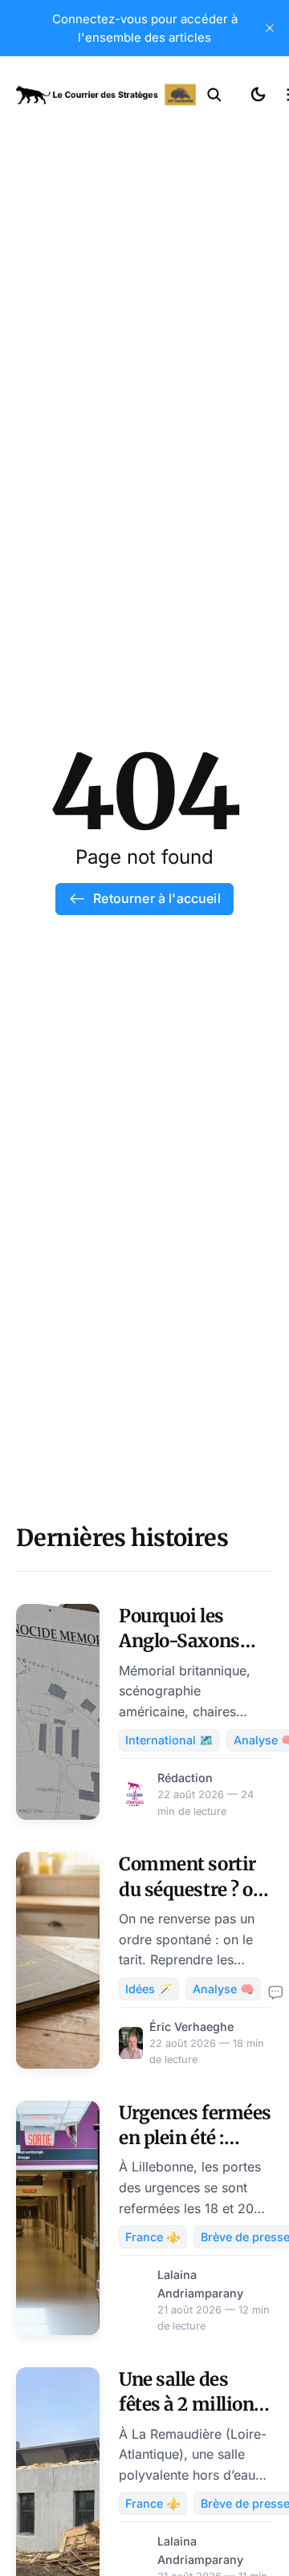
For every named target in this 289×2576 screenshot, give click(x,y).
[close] (270, 28)
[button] (214, 95)
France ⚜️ (153, 2237)
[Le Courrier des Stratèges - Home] (106, 95)
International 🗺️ (169, 1740)
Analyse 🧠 (224, 1989)
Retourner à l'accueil (157, 898)
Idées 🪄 (149, 1989)
